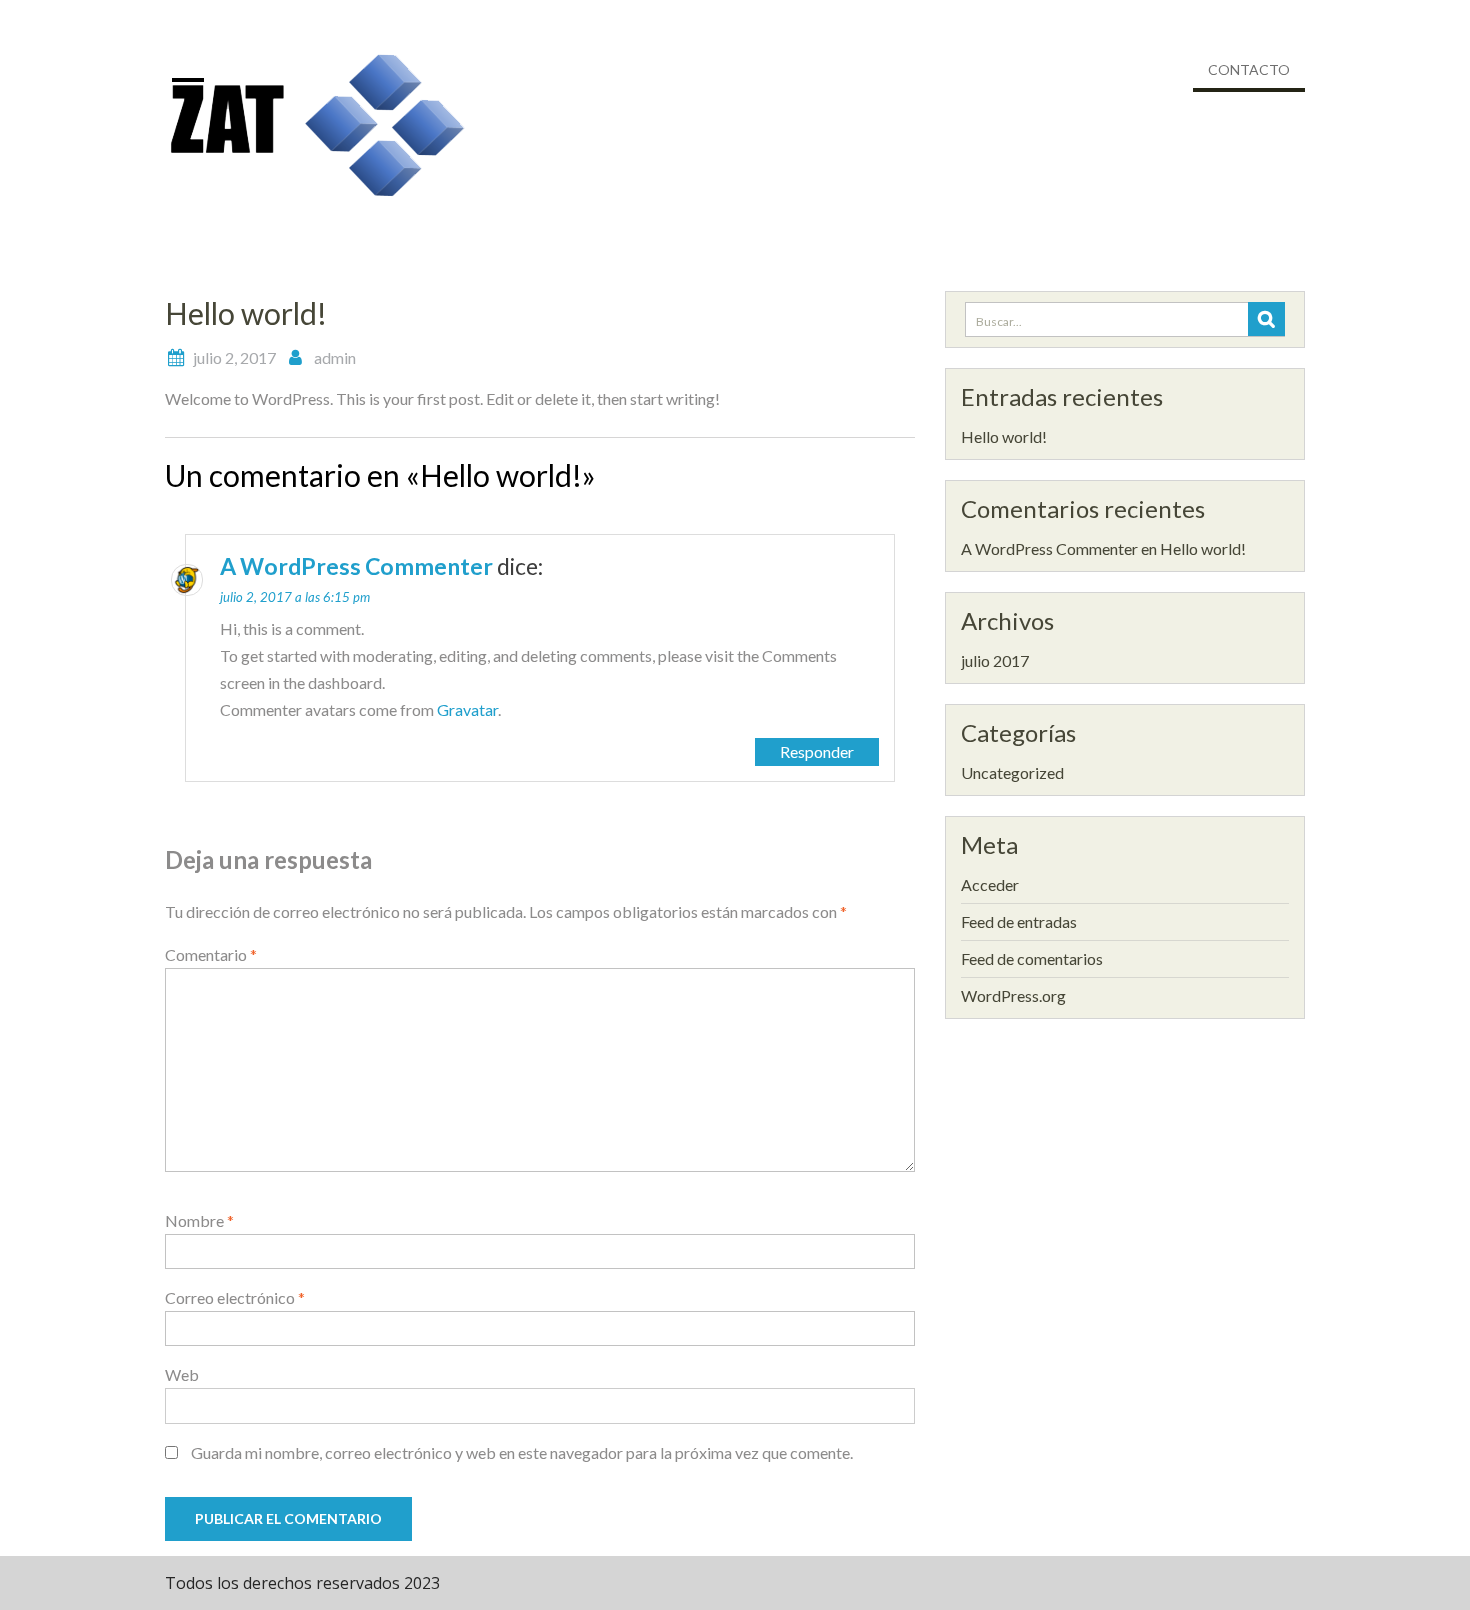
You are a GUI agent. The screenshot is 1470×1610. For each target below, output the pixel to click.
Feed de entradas (1019, 921)
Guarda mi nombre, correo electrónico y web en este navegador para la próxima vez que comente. (522, 1452)
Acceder (990, 884)
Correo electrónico (235, 1297)
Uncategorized (1012, 772)
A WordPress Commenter (356, 566)
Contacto (1249, 69)
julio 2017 (995, 660)
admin (335, 357)
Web (182, 1374)
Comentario (211, 954)
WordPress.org (1013, 995)
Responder (817, 751)
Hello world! (1004, 436)
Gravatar (467, 709)
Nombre (199, 1220)
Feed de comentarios (1032, 958)
